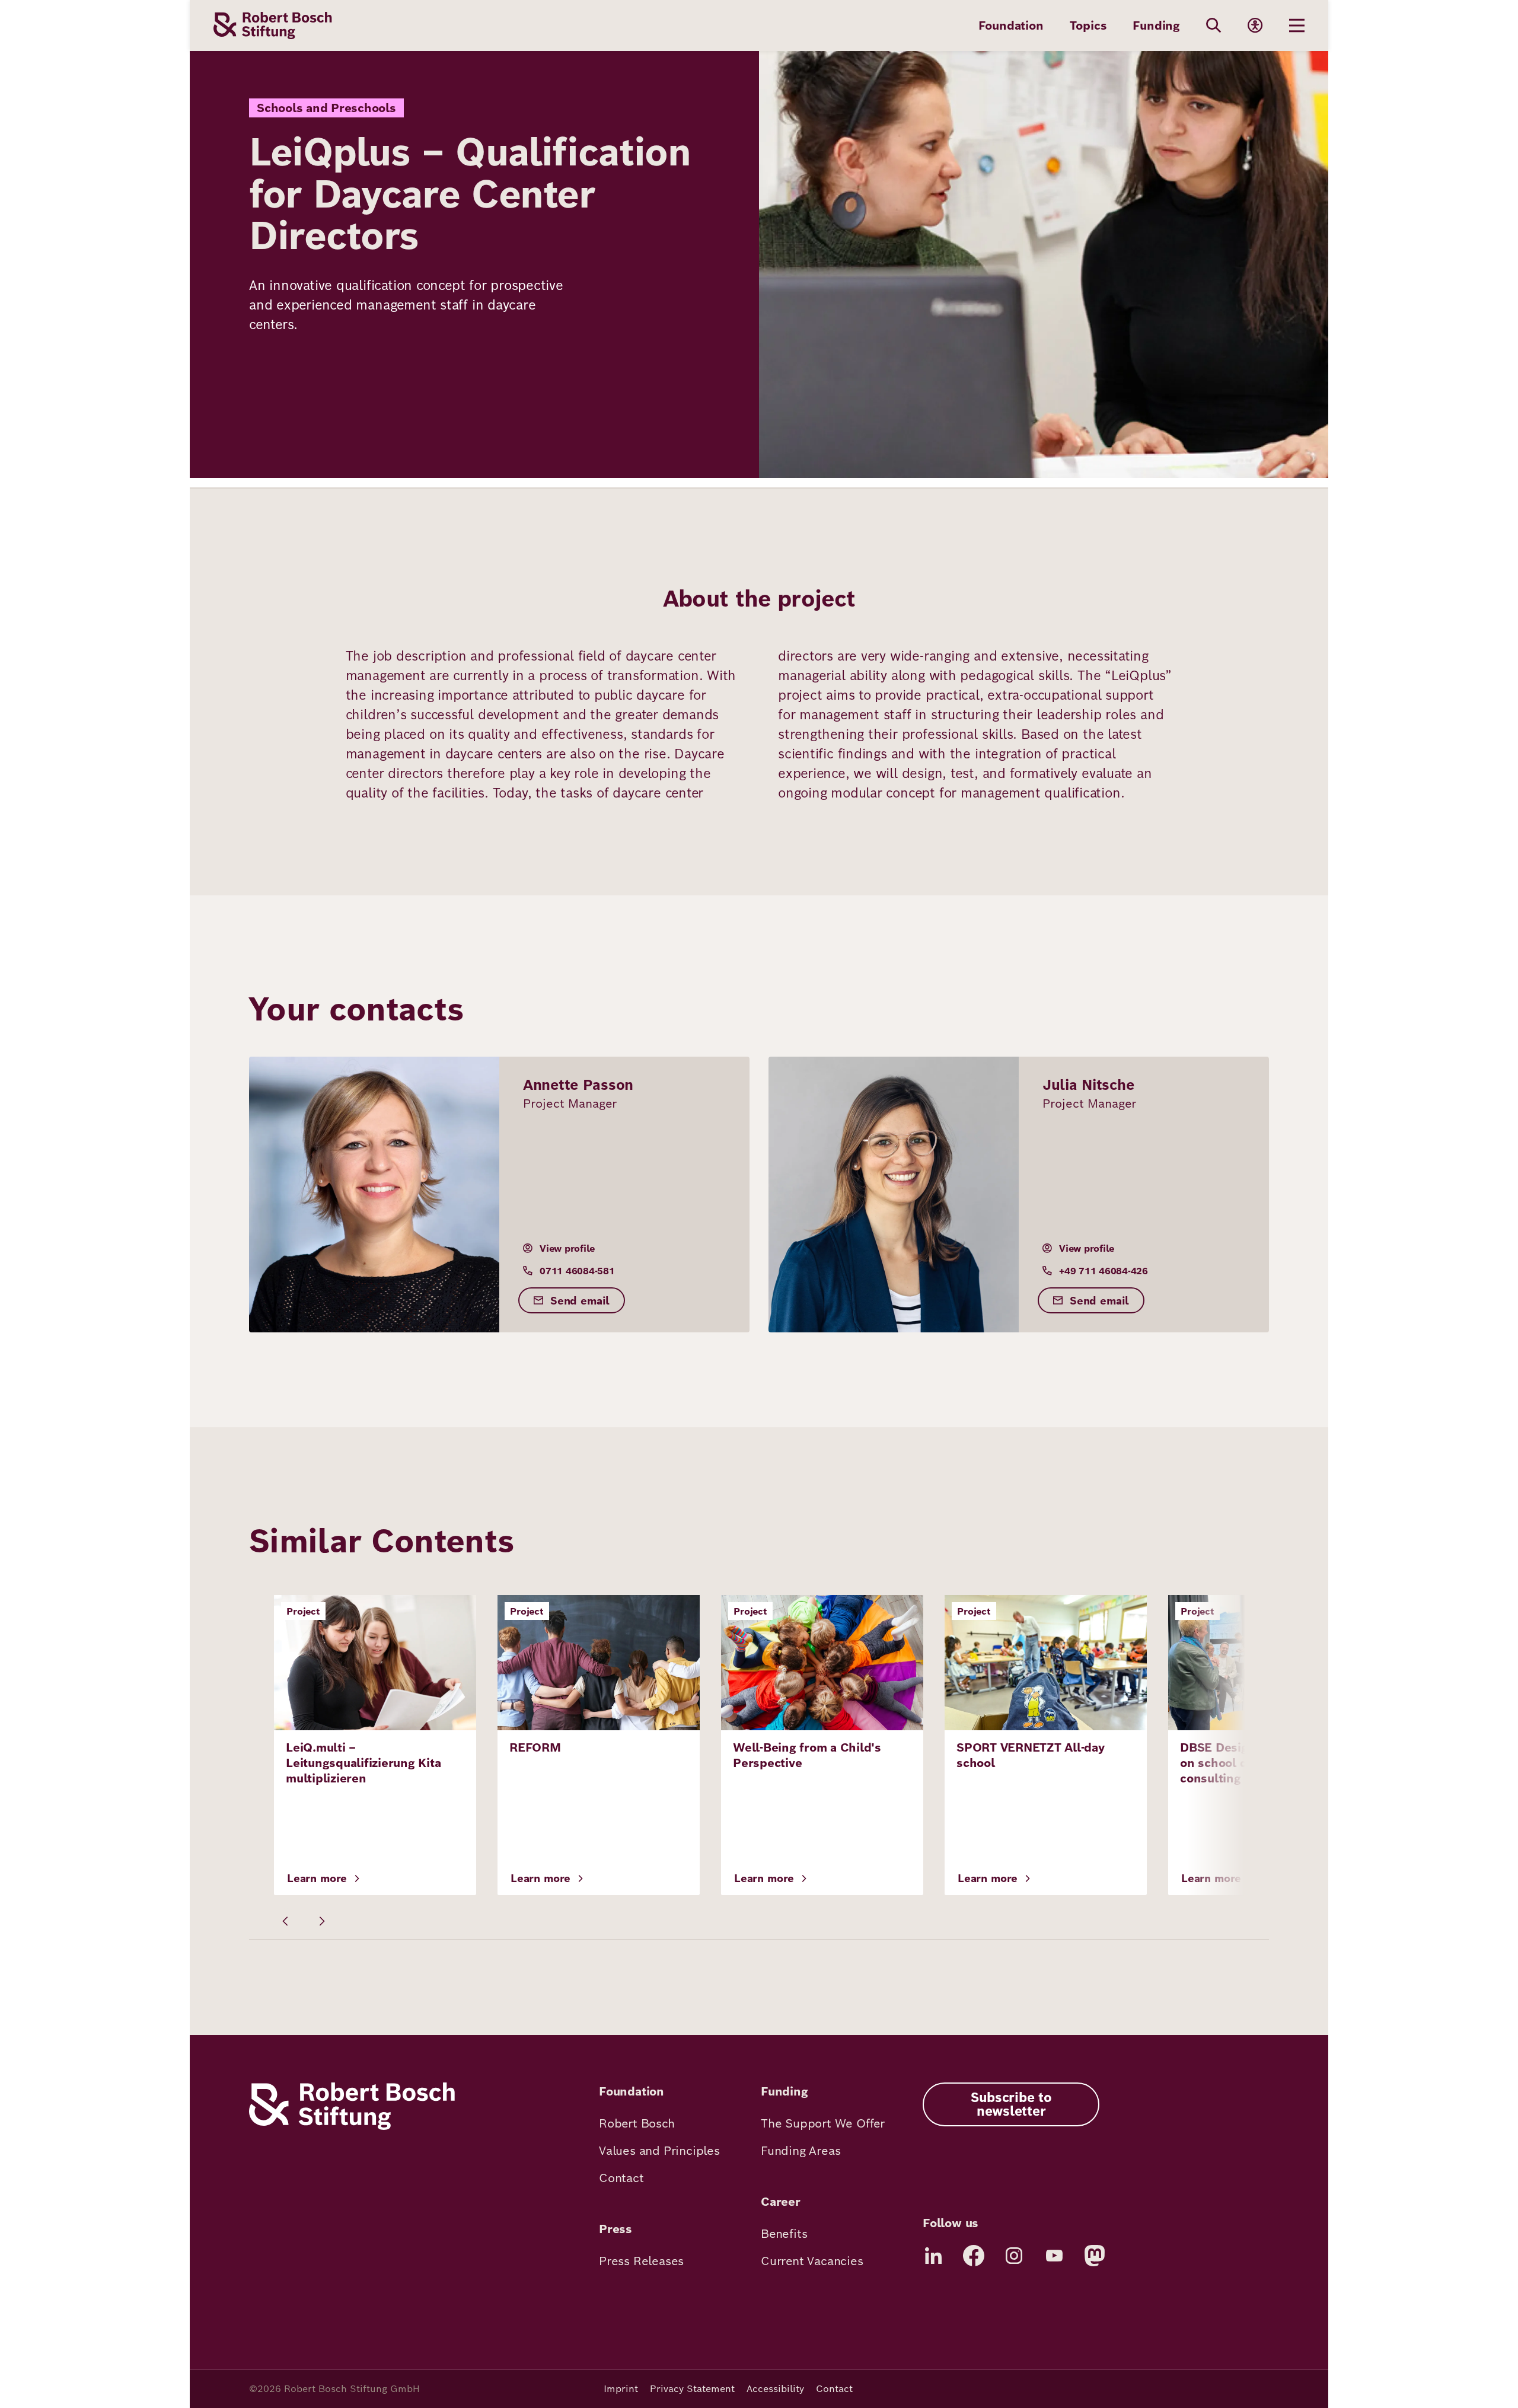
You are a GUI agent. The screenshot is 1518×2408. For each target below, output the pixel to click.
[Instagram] (1014, 2256)
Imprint (621, 2389)
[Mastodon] (1095, 2256)
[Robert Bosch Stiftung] (352, 2127)
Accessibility (775, 2389)
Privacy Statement (692, 2389)
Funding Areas (801, 2151)
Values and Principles (659, 2151)
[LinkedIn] (933, 2256)
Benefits (784, 2234)
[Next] (321, 1921)
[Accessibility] (1255, 25)
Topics (1088, 25)
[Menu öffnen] (1297, 25)
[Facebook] (974, 2256)
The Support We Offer (823, 2123)
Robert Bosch (637, 2123)
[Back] (286, 1921)
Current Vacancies (812, 2261)
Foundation (1011, 25)
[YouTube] (1054, 2256)
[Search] (1214, 25)
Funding (1156, 25)
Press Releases (641, 2261)
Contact (621, 2178)
